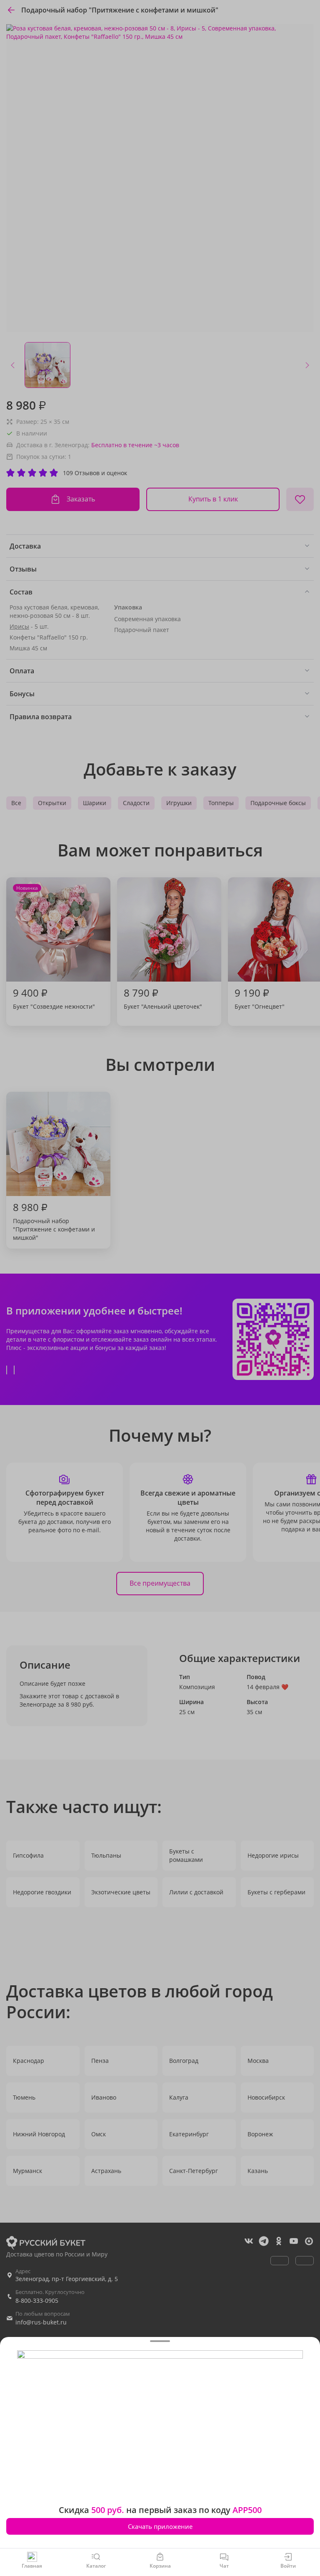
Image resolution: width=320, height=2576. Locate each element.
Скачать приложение (160, 2526)
